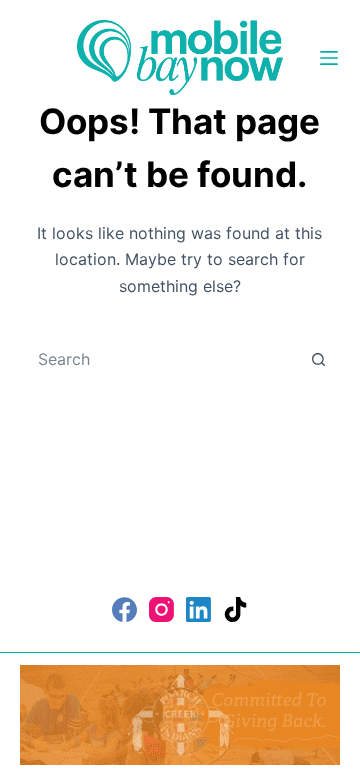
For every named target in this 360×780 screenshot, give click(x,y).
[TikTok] (235, 609)
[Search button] (318, 359)
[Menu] (329, 58)
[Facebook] (124, 609)
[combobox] (161, 359)
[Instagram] (161, 609)
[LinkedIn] (198, 609)
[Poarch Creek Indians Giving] (180, 713)
